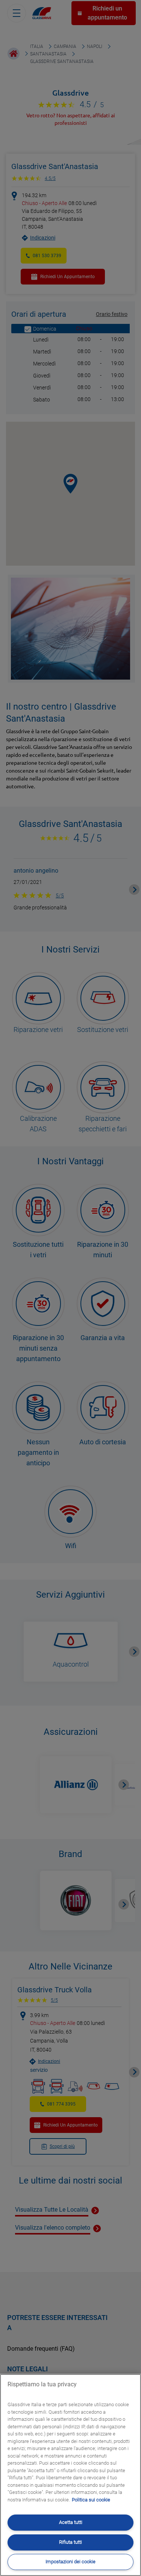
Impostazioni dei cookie (70, 2562)
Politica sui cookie (91, 2500)
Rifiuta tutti (70, 2542)
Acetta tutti (71, 2522)
